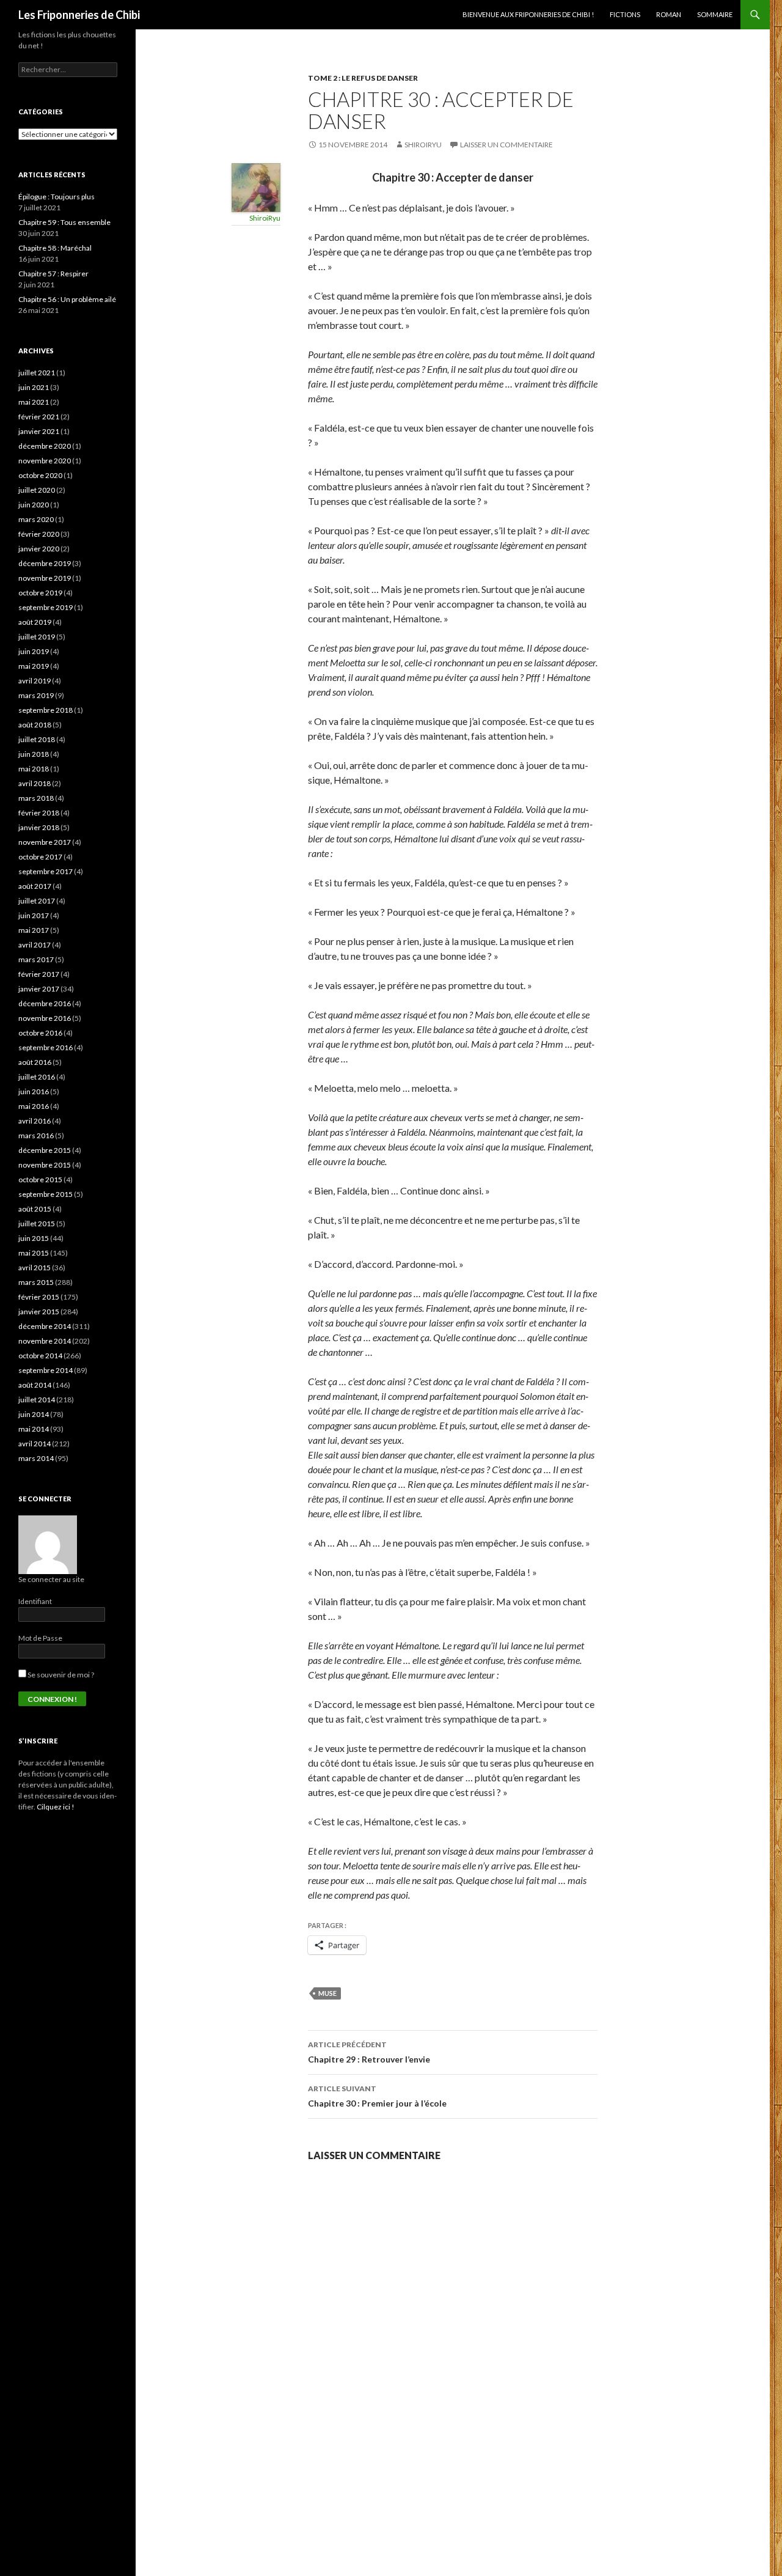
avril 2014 (35, 1444)
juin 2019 (34, 651)
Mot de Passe (40, 1638)
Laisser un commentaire (506, 145)
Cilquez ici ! (56, 1807)
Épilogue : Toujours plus (57, 197)
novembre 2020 (45, 461)
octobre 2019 (40, 593)
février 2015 (39, 1297)
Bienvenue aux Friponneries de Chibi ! (528, 14)
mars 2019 (36, 695)
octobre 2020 (40, 475)
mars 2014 (36, 1458)
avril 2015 (35, 1268)
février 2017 (39, 974)
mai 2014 (34, 1429)
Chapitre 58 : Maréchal (55, 248)
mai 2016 (34, 1106)
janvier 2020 (39, 549)
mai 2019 (34, 666)
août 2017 (35, 886)
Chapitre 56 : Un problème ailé (67, 299)
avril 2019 (35, 681)
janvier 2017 (39, 989)
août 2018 (35, 725)
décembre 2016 (45, 1003)
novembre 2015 (45, 1165)
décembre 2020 (45, 446)
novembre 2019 (45, 578)
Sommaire (715, 14)
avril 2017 (35, 945)
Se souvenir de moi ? (60, 1675)
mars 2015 (36, 1282)
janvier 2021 (39, 431)
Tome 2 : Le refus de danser (363, 78)
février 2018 (39, 813)
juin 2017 (34, 915)
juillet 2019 (37, 637)
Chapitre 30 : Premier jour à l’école (377, 2096)
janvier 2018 (39, 827)
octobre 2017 (40, 857)
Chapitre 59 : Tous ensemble (64, 222)
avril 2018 (35, 783)
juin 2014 (34, 1414)
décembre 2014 (45, 1326)
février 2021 (39, 417)
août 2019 (35, 622)
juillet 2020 (37, 490)
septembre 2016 (46, 1047)
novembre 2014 (45, 1341)
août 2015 (35, 1209)
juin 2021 (34, 387)
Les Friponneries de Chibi (79, 15)
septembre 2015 (46, 1194)
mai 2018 (34, 769)
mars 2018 (36, 798)
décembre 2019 (45, 563)
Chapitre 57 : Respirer (53, 274)
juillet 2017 (37, 901)
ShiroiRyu (423, 145)
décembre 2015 (45, 1150)
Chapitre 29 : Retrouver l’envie (369, 2052)
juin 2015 (34, 1238)
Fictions (625, 14)
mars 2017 (36, 959)
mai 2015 (34, 1253)
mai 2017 (34, 930)
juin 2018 (34, 754)
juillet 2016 (37, 1077)
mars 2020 (36, 519)
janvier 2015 (39, 1312)
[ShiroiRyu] (256, 186)
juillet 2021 (37, 373)
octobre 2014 (40, 1356)
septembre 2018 (46, 710)
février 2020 (39, 534)
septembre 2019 (46, 607)
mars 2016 (36, 1135)
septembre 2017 (46, 871)
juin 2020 (34, 505)
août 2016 (35, 1062)
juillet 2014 (37, 1400)
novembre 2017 (45, 842)
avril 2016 (35, 1121)
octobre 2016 (40, 1033)
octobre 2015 (40, 1179)
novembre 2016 (45, 1018)
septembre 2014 (46, 1370)
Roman (669, 14)
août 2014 (35, 1385)
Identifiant (35, 1601)
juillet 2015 (37, 1224)
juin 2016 (34, 1091)
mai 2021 (34, 402)
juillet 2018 (37, 739)
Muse (327, 1993)
